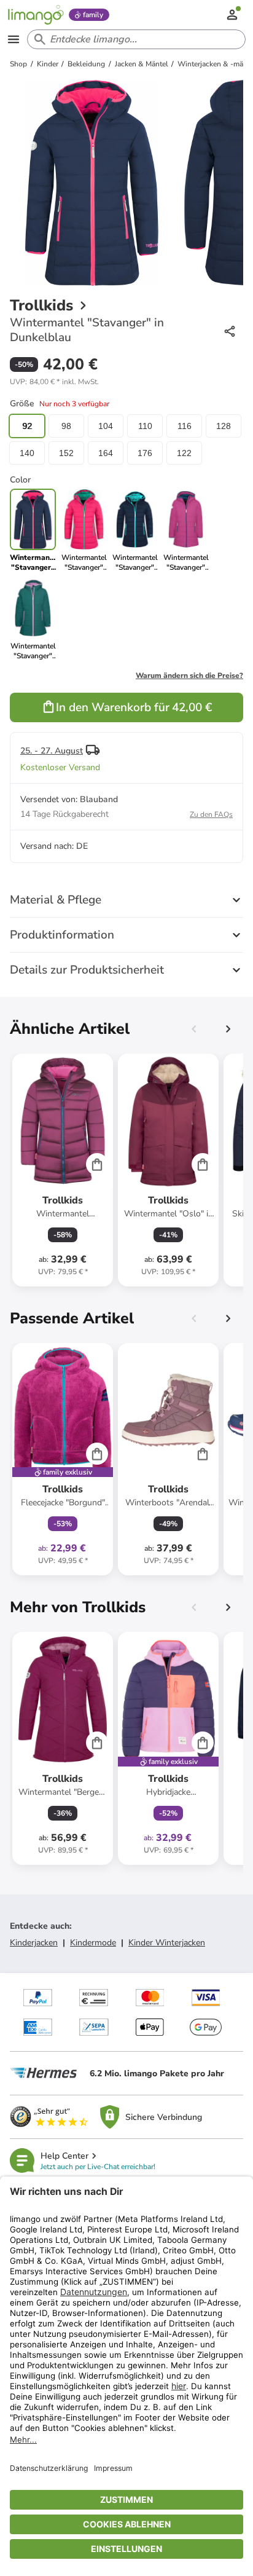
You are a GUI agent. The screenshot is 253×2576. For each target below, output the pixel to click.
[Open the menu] (14, 39)
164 (106, 453)
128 (224, 426)
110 (145, 426)
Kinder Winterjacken (167, 1943)
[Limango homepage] (36, 15)
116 (185, 426)
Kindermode (93, 1943)
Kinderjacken (34, 1943)
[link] (84, 530)
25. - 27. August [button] (52, 751)
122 (184, 453)
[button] (54, 382)
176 (145, 453)
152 (66, 453)
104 (106, 426)
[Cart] (97, 1164)
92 (27, 426)
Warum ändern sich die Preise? (189, 676)
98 (66, 426)
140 (27, 453)
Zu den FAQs (211, 814)
